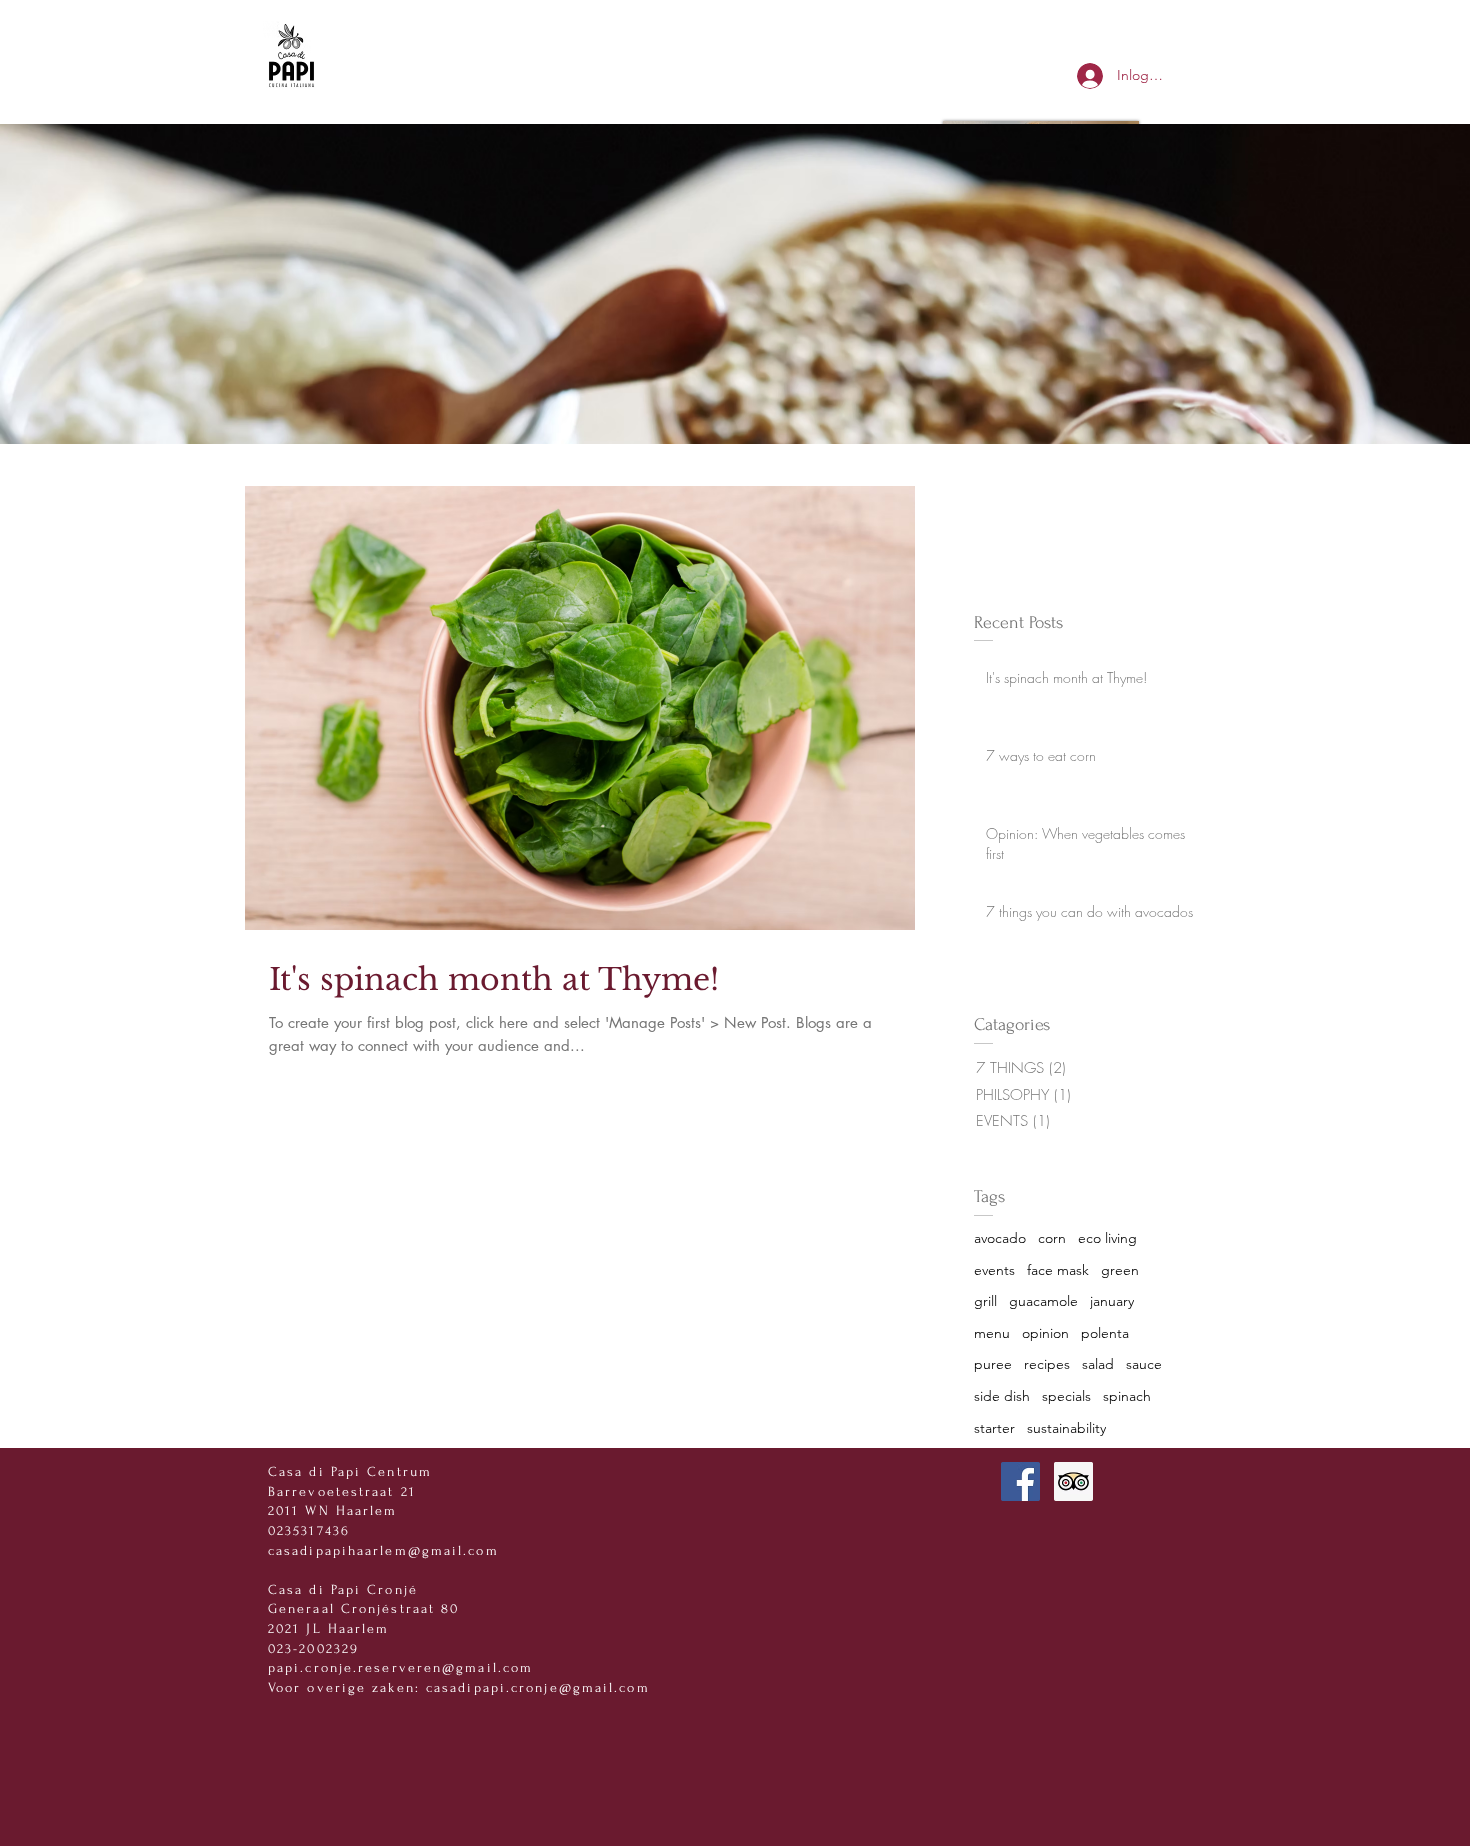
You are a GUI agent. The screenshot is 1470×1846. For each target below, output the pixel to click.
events (994, 1270)
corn (1052, 1238)
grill (985, 1301)
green (1120, 1270)
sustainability (1066, 1428)
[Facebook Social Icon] (1020, 1481)
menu (992, 1333)
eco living (1107, 1238)
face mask (1058, 1270)
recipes (1047, 1364)
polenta (1105, 1333)
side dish (1002, 1396)
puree (993, 1364)
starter (994, 1428)
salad (1098, 1364)
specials (1066, 1396)
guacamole (1043, 1301)
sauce (1144, 1364)
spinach (1127, 1396)
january (1112, 1301)
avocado (1000, 1238)
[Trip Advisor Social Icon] (1073, 1481)
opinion (1045, 1333)
